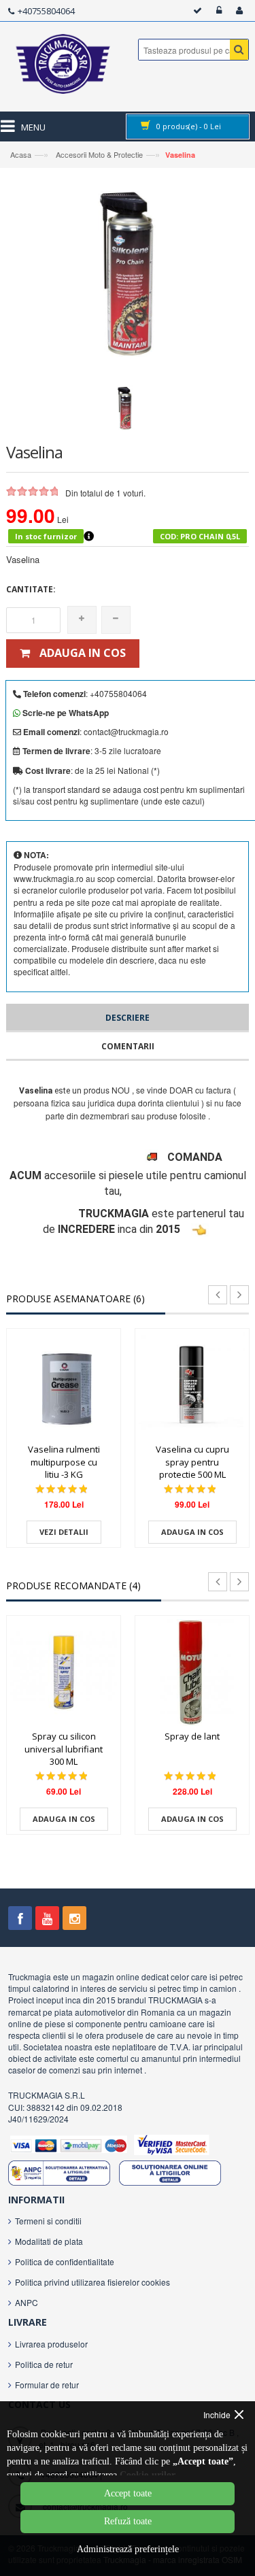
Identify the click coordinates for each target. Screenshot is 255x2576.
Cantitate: (31, 589)
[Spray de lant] (192, 1673)
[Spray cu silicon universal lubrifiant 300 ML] (64, 1673)
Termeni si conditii (48, 2221)
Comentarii (128, 1046)
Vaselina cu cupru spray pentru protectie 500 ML (192, 1462)
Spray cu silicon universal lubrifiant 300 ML (64, 1749)
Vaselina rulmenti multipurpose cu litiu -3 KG (64, 1462)
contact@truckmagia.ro (126, 731)
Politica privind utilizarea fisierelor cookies (92, 2282)
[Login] (217, 11)
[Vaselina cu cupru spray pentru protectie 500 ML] (192, 1386)
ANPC (27, 2302)
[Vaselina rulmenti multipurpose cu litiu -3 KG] (64, 1386)
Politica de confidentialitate (65, 2261)
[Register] (237, 11)
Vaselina (180, 155)
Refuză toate (128, 2521)
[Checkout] (195, 11)
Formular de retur (47, 2385)
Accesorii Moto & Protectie (98, 154)
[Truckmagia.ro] (64, 67)
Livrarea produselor (51, 2344)
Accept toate (128, 2493)
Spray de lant (192, 1736)
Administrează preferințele (128, 2549)
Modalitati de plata (49, 2241)
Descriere (128, 1018)
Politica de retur (44, 2364)
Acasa (21, 154)
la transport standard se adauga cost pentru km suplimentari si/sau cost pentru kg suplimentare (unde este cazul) (129, 795)
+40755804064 (46, 11)
